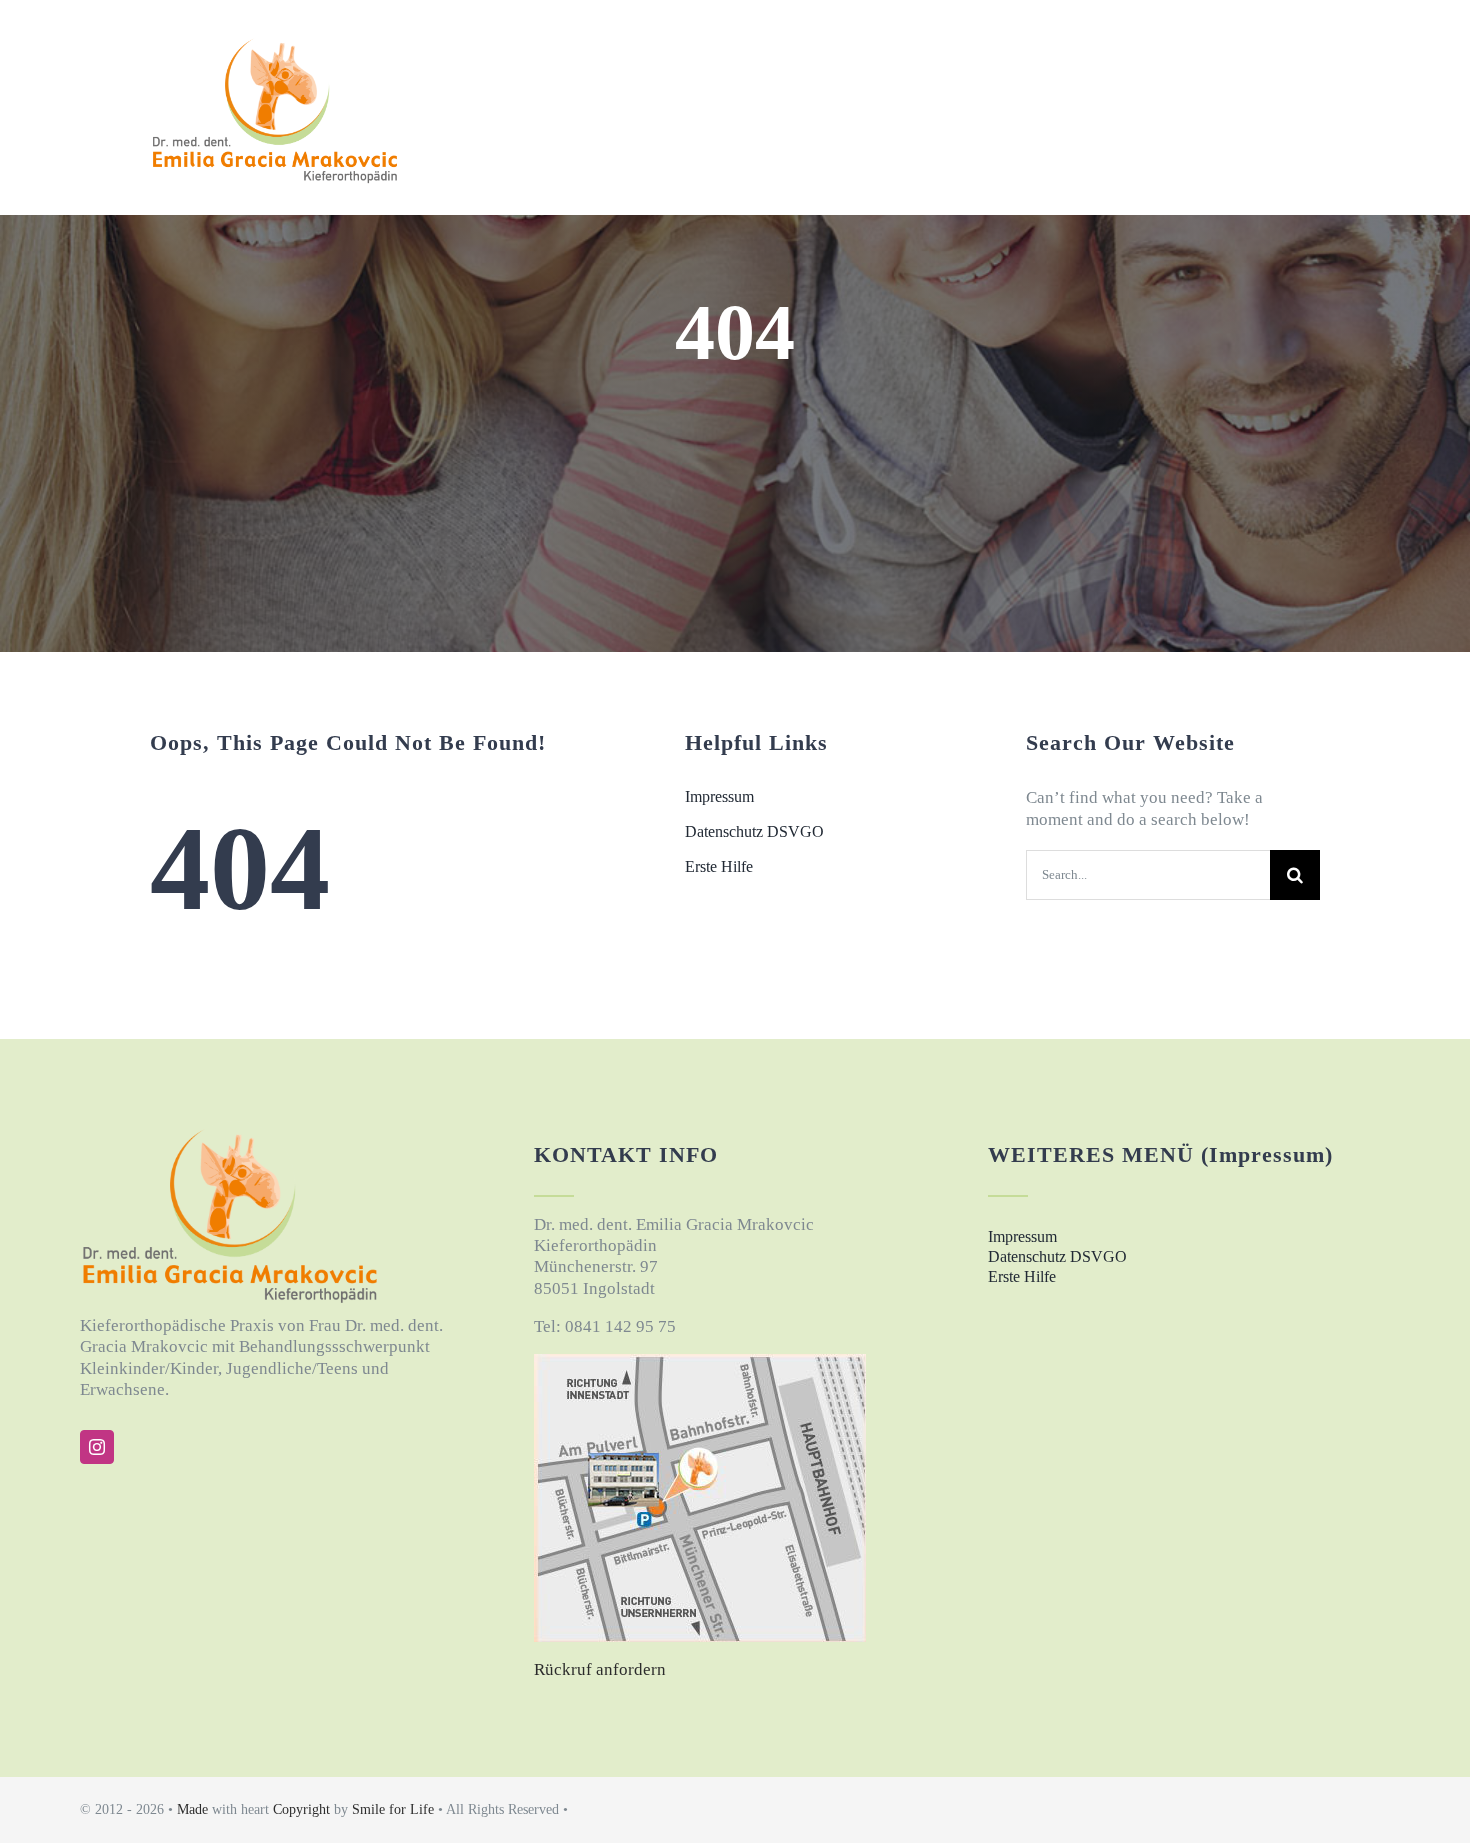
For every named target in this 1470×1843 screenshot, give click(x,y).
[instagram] (97, 1447)
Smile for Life (395, 1809)
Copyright (301, 1809)
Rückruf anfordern (600, 1669)
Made (194, 1809)
